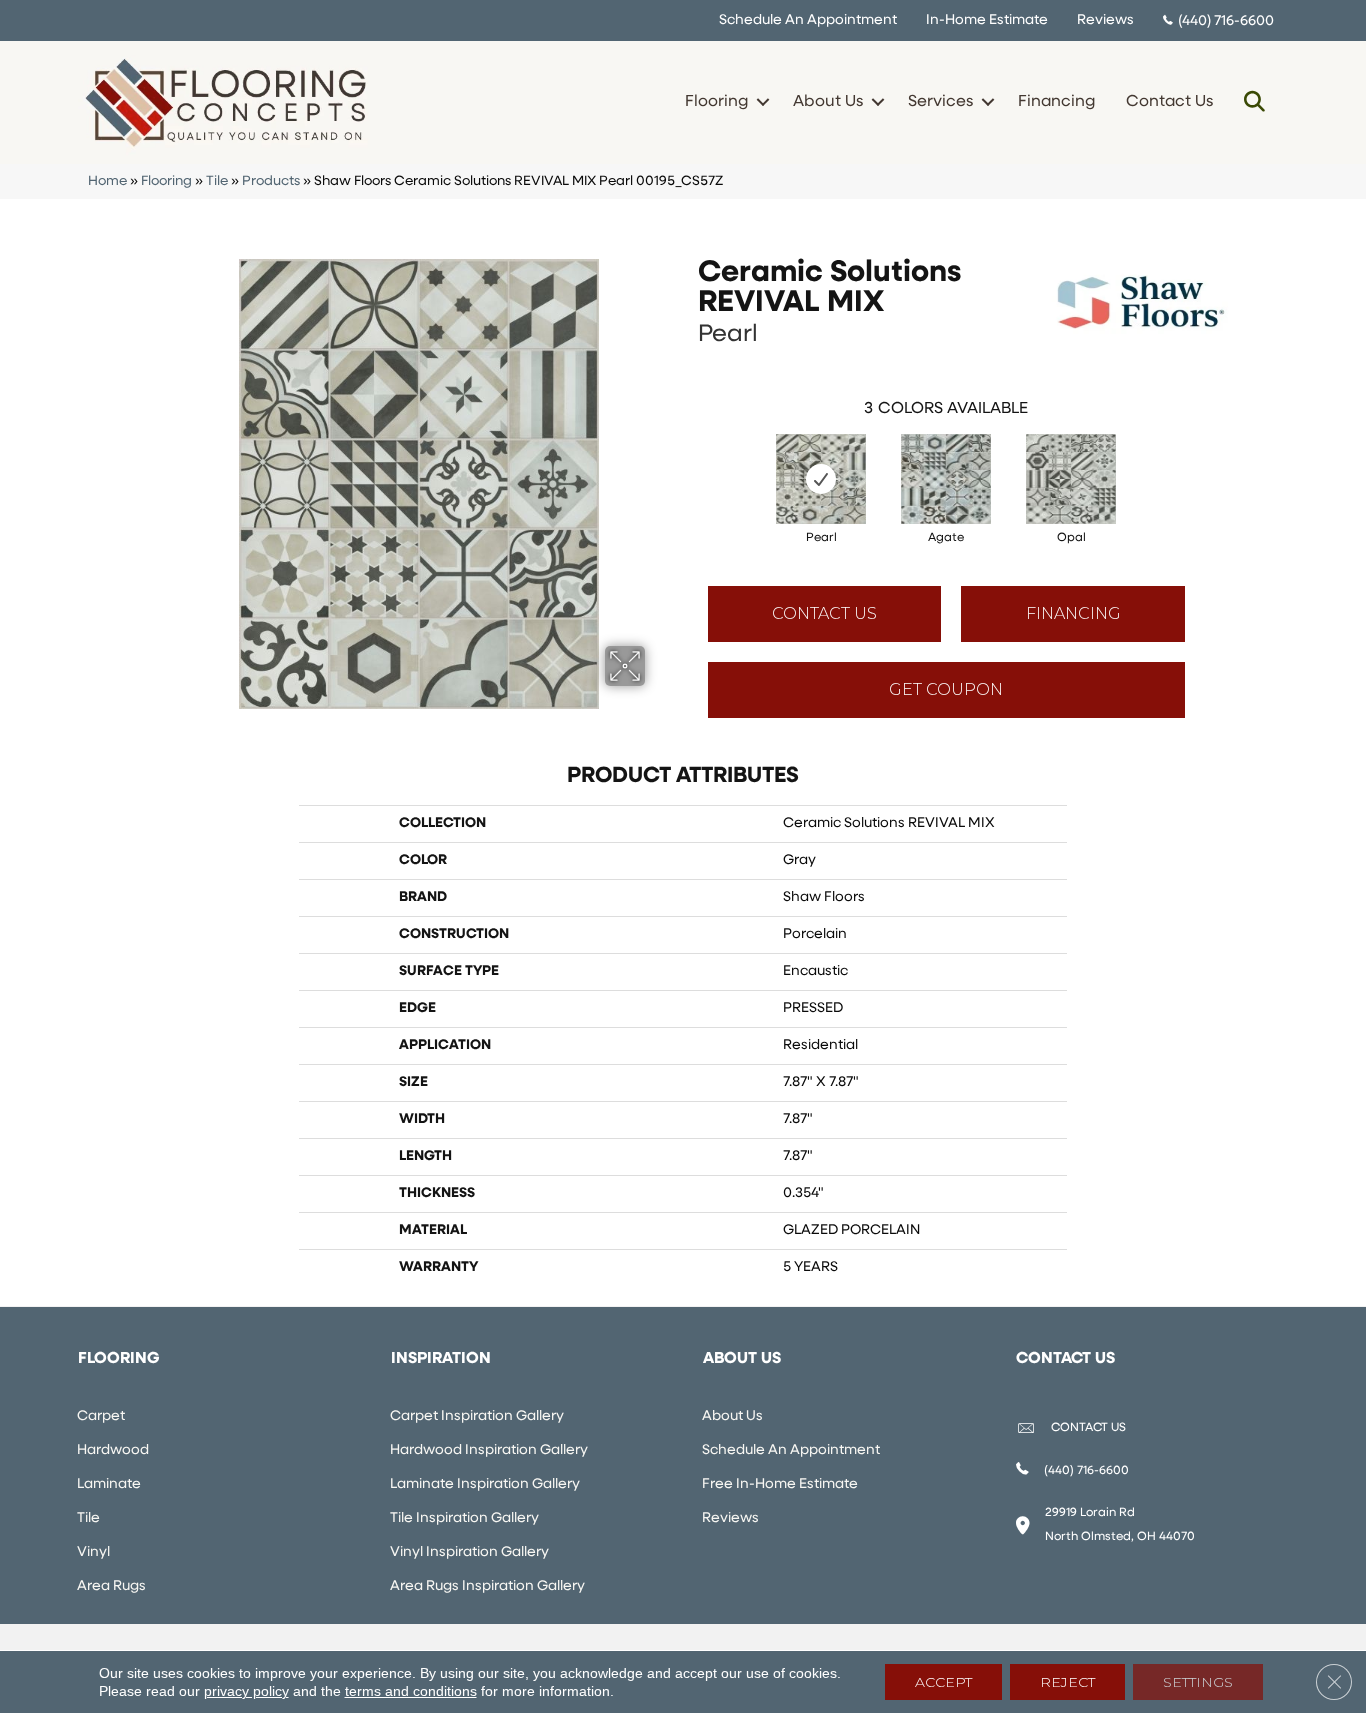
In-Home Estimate (987, 20)
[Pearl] (821, 479)
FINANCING (1073, 613)
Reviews (1105, 20)
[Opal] (1071, 479)
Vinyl (93, 1552)
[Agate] (946, 479)
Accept (943, 1682)
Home (107, 181)
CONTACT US (1088, 1428)
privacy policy (246, 1691)
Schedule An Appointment (808, 20)
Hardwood (113, 1450)
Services (940, 102)
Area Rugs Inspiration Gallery (487, 1586)
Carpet (101, 1416)
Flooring (716, 102)
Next (1205, 459)
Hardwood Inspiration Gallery (489, 1450)
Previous (688, 459)
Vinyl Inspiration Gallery (469, 1552)
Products (271, 181)
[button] (762, 102)
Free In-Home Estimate (780, 1484)
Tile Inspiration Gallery (464, 1518)
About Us (828, 102)
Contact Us (1169, 102)
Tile (217, 181)
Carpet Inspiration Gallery (477, 1416)
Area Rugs (111, 1586)
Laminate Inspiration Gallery (485, 1484)
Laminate (109, 1484)
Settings (1198, 1682)
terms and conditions (411, 1691)
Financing (1056, 102)
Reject (1067, 1682)
